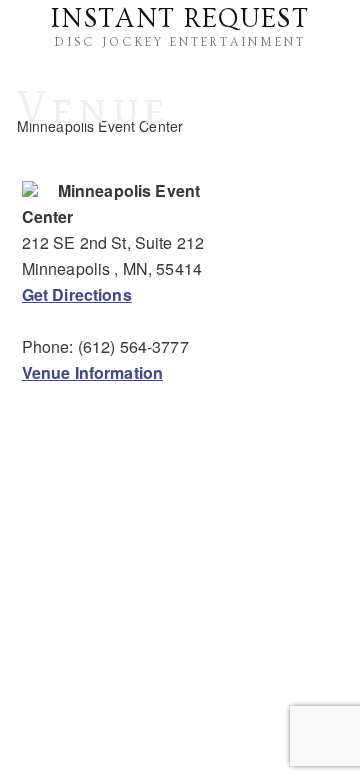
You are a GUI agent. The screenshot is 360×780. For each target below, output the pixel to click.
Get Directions (77, 294)
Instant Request (180, 19)
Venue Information (92, 372)
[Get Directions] (30, 190)
